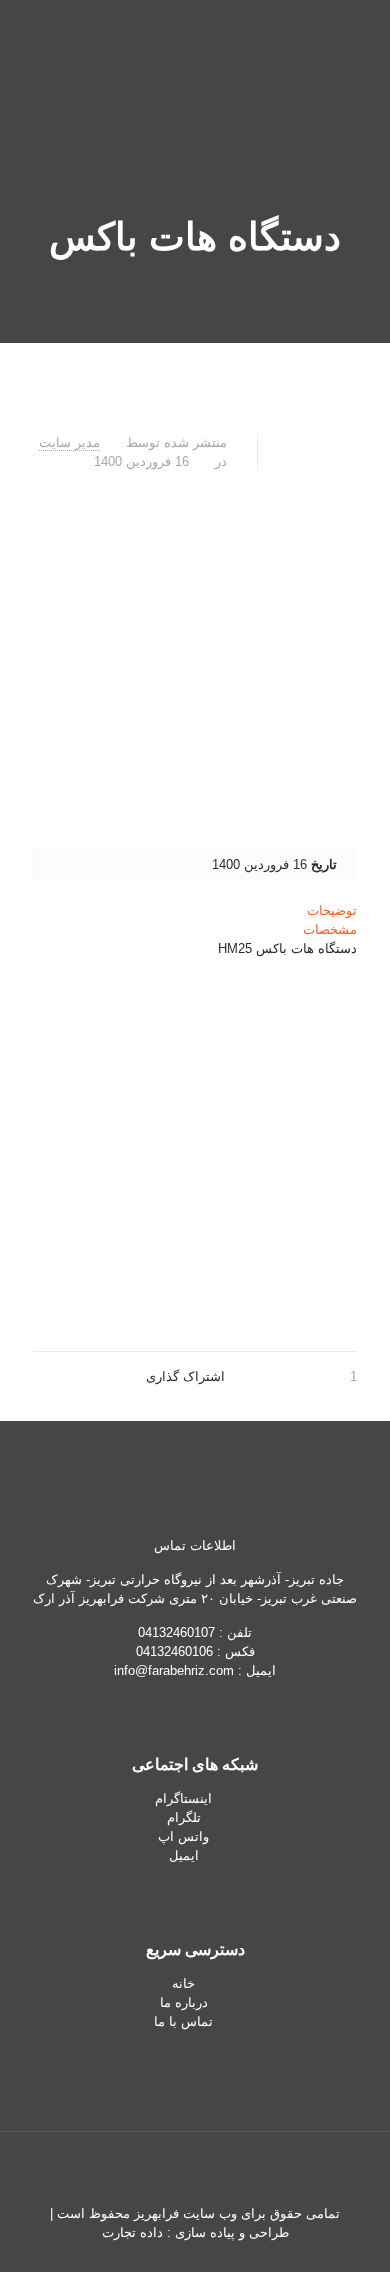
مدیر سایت (69, 442)
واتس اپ (183, 1836)
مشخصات (330, 929)
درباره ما (184, 2002)
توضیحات (332, 910)
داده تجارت (132, 2232)
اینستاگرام (183, 1798)
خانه (183, 1983)
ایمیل (184, 1855)
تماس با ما (183, 2021)
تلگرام (184, 1817)
